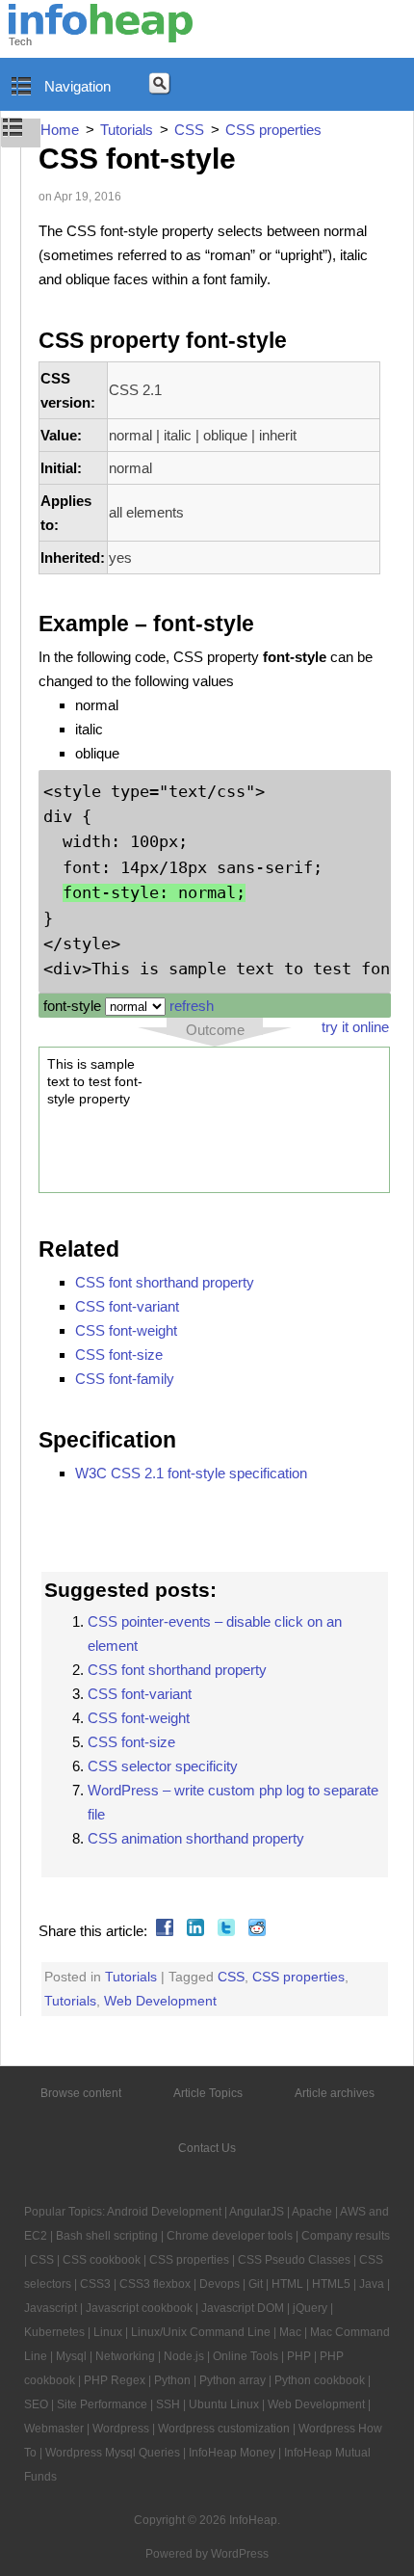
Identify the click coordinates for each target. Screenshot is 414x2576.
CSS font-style (137, 159)
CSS (231, 1977)
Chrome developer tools (230, 2236)
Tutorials (131, 1977)
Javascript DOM (243, 2308)
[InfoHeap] (101, 34)
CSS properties (298, 1977)
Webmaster (54, 2429)
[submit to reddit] (255, 1931)
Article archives (335, 2093)
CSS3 (95, 2284)
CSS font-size (119, 1354)
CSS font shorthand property (165, 1282)
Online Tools (246, 2356)
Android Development (164, 2212)
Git (256, 2284)
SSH (168, 2404)
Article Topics (208, 2093)
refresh (192, 1006)
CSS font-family (125, 1379)
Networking (125, 2356)
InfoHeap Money (232, 2453)
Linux (108, 2332)
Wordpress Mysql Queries (113, 2453)
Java (372, 2284)
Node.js (184, 2356)
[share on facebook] (162, 1931)
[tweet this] (224, 1931)
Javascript (51, 2308)
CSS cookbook (102, 2260)
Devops (220, 2284)
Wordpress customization (224, 2429)
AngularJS (257, 2212)
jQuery (310, 2308)
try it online (355, 1027)
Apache (312, 2212)
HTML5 (331, 2284)
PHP (299, 2356)
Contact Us (207, 2148)
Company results (346, 2236)
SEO (36, 2404)
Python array (233, 2380)
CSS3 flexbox (155, 2284)
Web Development (160, 2001)
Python (172, 2380)
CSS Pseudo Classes (294, 2260)
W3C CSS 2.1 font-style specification (191, 1473)
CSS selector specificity (163, 1766)
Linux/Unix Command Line (201, 2332)
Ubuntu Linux (224, 2404)
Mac (290, 2332)
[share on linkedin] (193, 1931)
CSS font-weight (126, 1330)
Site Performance (102, 2404)
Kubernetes (54, 2332)
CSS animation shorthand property (196, 1838)
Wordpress (121, 2429)
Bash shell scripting (107, 2236)
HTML (287, 2284)
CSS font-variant (127, 1306)
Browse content (81, 2093)
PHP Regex (115, 2380)
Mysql (71, 2356)
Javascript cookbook (139, 2308)
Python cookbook (320, 2380)
